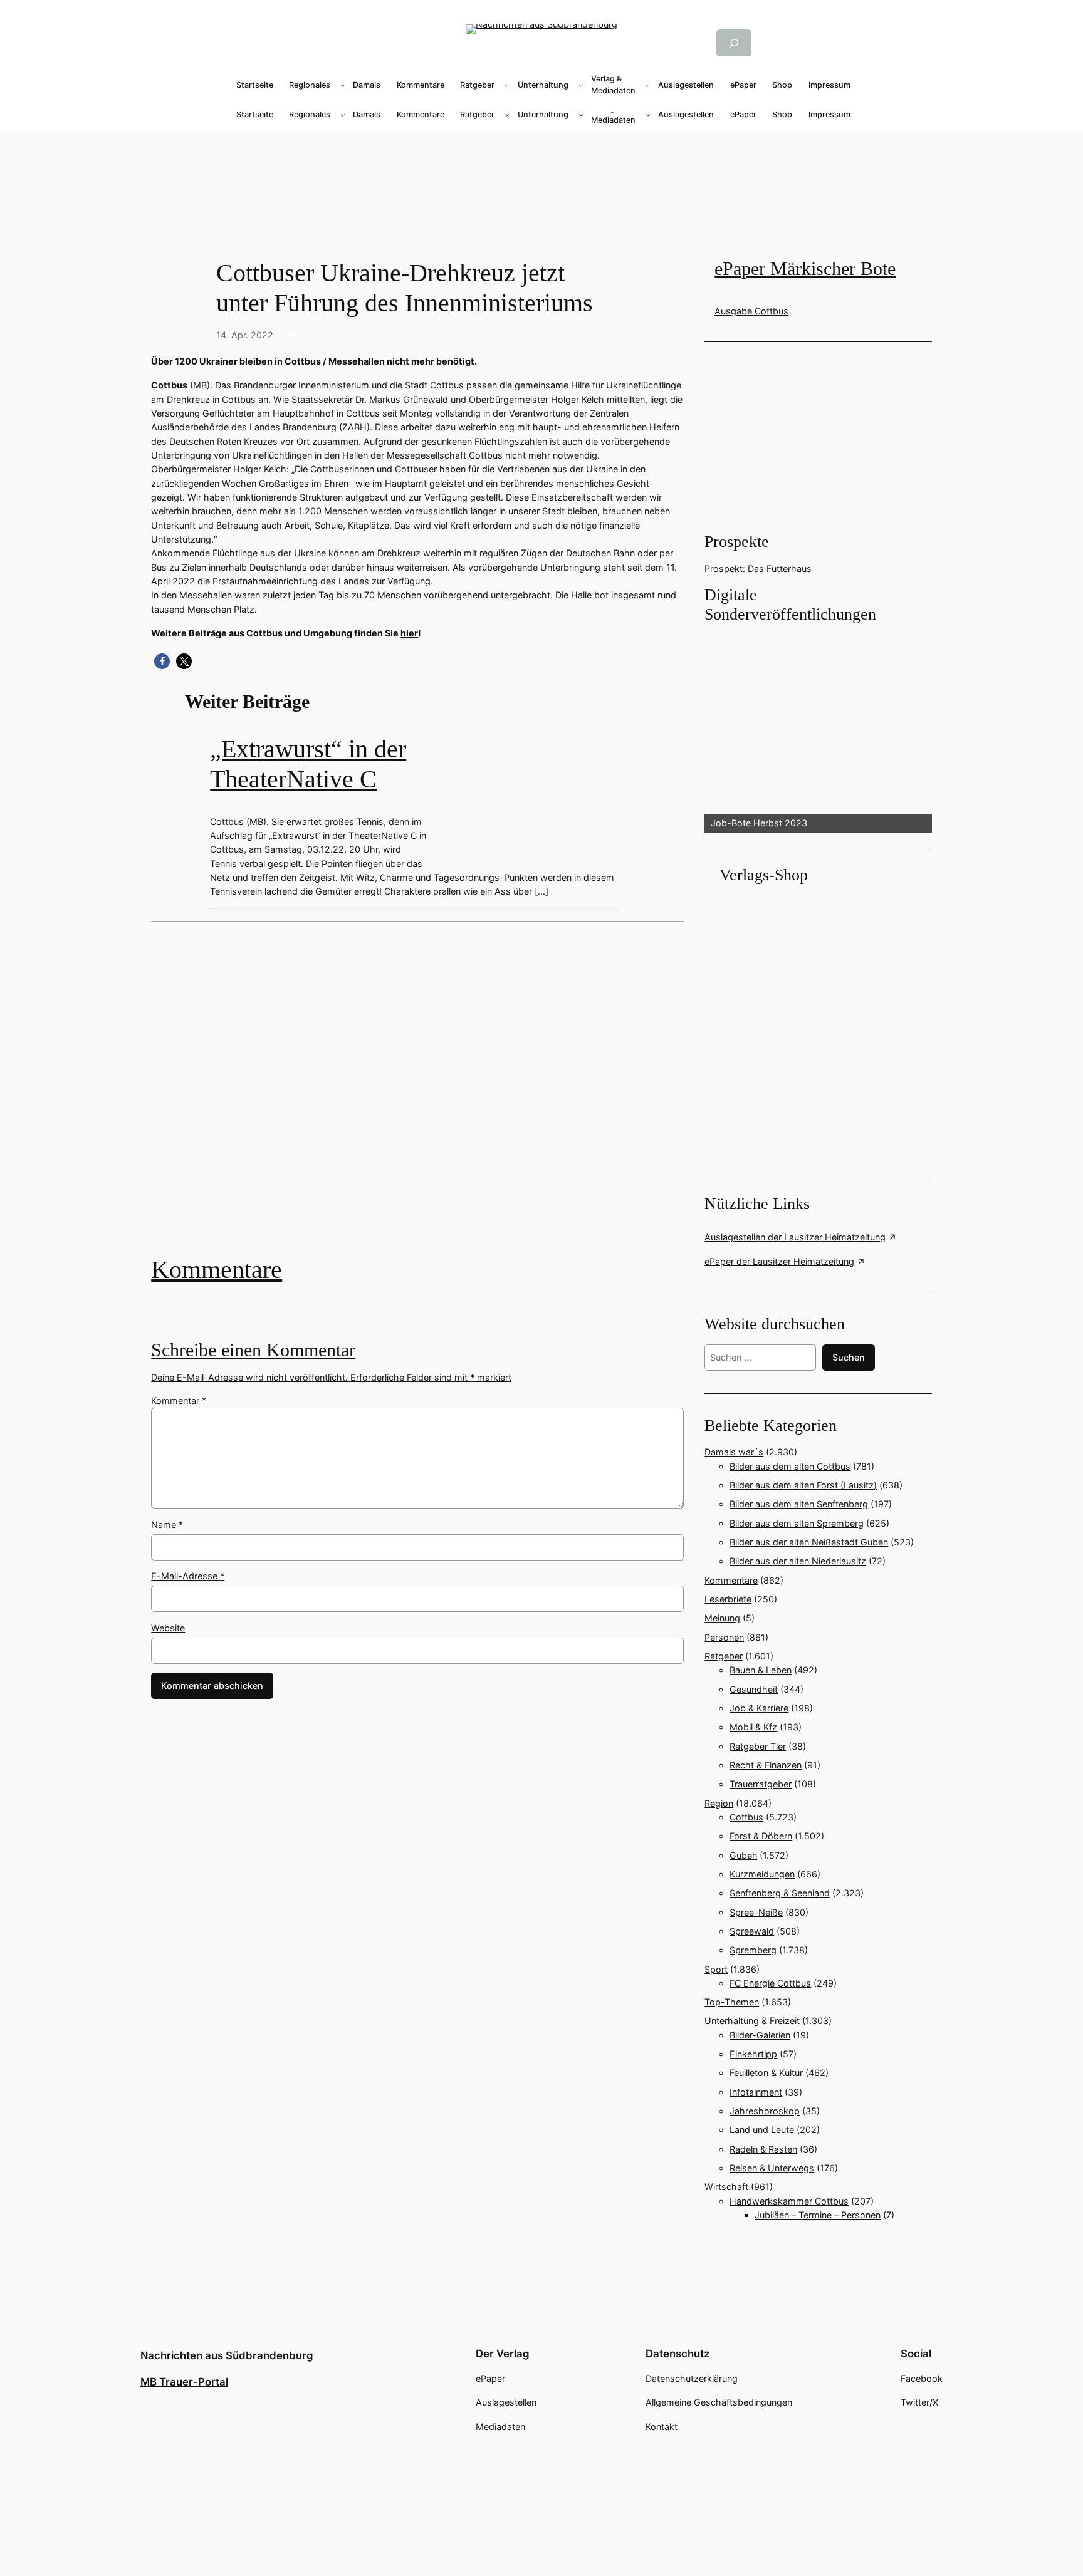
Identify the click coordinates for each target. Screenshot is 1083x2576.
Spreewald (752, 1931)
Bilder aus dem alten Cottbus (790, 1466)
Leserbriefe (728, 1599)
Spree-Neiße (756, 1912)
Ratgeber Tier (758, 1746)
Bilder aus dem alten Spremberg (797, 1523)
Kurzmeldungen (762, 1874)
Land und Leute (762, 2130)
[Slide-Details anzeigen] (818, 729)
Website (168, 1628)
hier (409, 633)
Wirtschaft (726, 2187)
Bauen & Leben (761, 1670)
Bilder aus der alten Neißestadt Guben (809, 1542)
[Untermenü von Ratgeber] (507, 85)
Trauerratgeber (761, 1784)
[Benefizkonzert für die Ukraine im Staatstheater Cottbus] (417, 1098)
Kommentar (179, 1400)
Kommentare (217, 1270)
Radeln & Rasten (763, 2149)
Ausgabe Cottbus (751, 311)
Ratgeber (724, 1656)
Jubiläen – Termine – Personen (818, 2215)
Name (167, 1524)
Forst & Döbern (761, 1836)
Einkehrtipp (753, 2054)
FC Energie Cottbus (770, 1983)
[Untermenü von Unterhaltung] (581, 85)
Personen (724, 1637)
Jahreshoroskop (765, 2111)
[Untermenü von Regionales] (343, 85)
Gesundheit (754, 1689)
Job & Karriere (759, 1708)
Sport (716, 1969)
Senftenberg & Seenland (780, 1893)
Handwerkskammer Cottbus (789, 2201)
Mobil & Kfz (753, 1727)
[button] (162, 661)
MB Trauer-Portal (184, 2382)
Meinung (722, 1618)
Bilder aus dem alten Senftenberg (799, 1504)
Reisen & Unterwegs (772, 2168)
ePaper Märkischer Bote (805, 269)
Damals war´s (734, 1452)
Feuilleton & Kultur (766, 2073)
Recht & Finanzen (766, 1765)
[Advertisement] (424, 1098)
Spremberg (753, 1950)
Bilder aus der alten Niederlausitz (798, 1561)
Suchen (849, 1357)
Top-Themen (732, 2002)
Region (719, 1803)
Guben (743, 1855)
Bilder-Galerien (760, 2035)
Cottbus (296, 335)
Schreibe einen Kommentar (253, 1350)
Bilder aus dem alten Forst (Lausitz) (803, 1485)
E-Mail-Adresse (188, 1576)
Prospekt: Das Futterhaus (758, 569)
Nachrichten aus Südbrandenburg (227, 2355)
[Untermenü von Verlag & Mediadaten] (648, 85)
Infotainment (756, 2092)
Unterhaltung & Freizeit (752, 2021)
